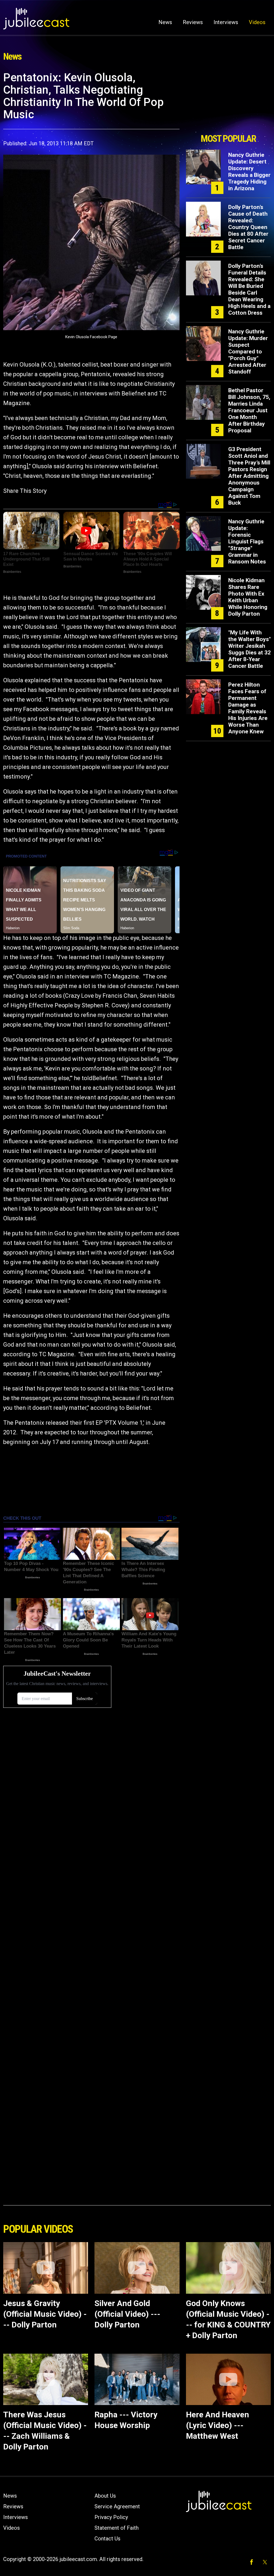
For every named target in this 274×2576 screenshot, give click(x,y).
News (165, 22)
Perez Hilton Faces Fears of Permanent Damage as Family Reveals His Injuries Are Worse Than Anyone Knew (248, 708)
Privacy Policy (111, 2517)
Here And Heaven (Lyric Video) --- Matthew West (218, 2425)
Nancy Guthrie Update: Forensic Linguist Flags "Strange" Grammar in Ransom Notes (247, 542)
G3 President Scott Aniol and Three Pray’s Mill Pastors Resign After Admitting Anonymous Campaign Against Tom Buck (249, 476)
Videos (257, 22)
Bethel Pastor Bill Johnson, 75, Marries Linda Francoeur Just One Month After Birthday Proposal (249, 410)
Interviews (226, 22)
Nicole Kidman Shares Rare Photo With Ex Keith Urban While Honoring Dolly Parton (248, 597)
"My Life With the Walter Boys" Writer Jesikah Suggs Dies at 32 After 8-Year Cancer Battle (250, 649)
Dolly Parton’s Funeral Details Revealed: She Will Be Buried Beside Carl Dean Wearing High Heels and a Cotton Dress (249, 289)
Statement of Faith (117, 2528)
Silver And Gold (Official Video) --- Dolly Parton (127, 2314)
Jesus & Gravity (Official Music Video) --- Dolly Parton (45, 2314)
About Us (105, 2496)
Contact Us (107, 2539)
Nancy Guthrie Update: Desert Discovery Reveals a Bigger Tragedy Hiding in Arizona (249, 172)
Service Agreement (117, 2506)
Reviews (193, 22)
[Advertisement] (228, 101)
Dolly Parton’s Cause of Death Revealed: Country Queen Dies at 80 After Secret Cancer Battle (248, 227)
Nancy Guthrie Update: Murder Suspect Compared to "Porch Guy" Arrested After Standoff (248, 352)
